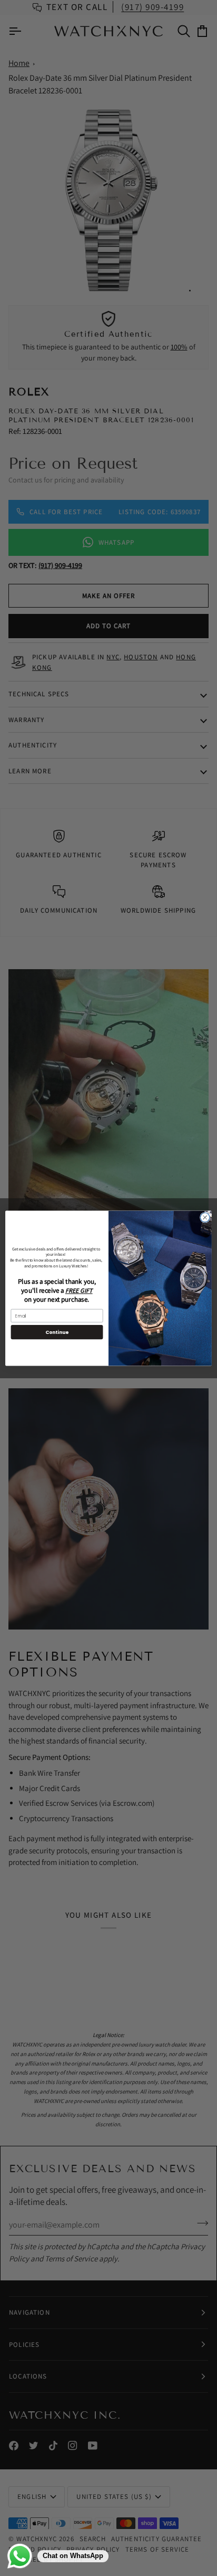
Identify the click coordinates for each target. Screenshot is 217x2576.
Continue (57, 1332)
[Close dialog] (205, 1217)
